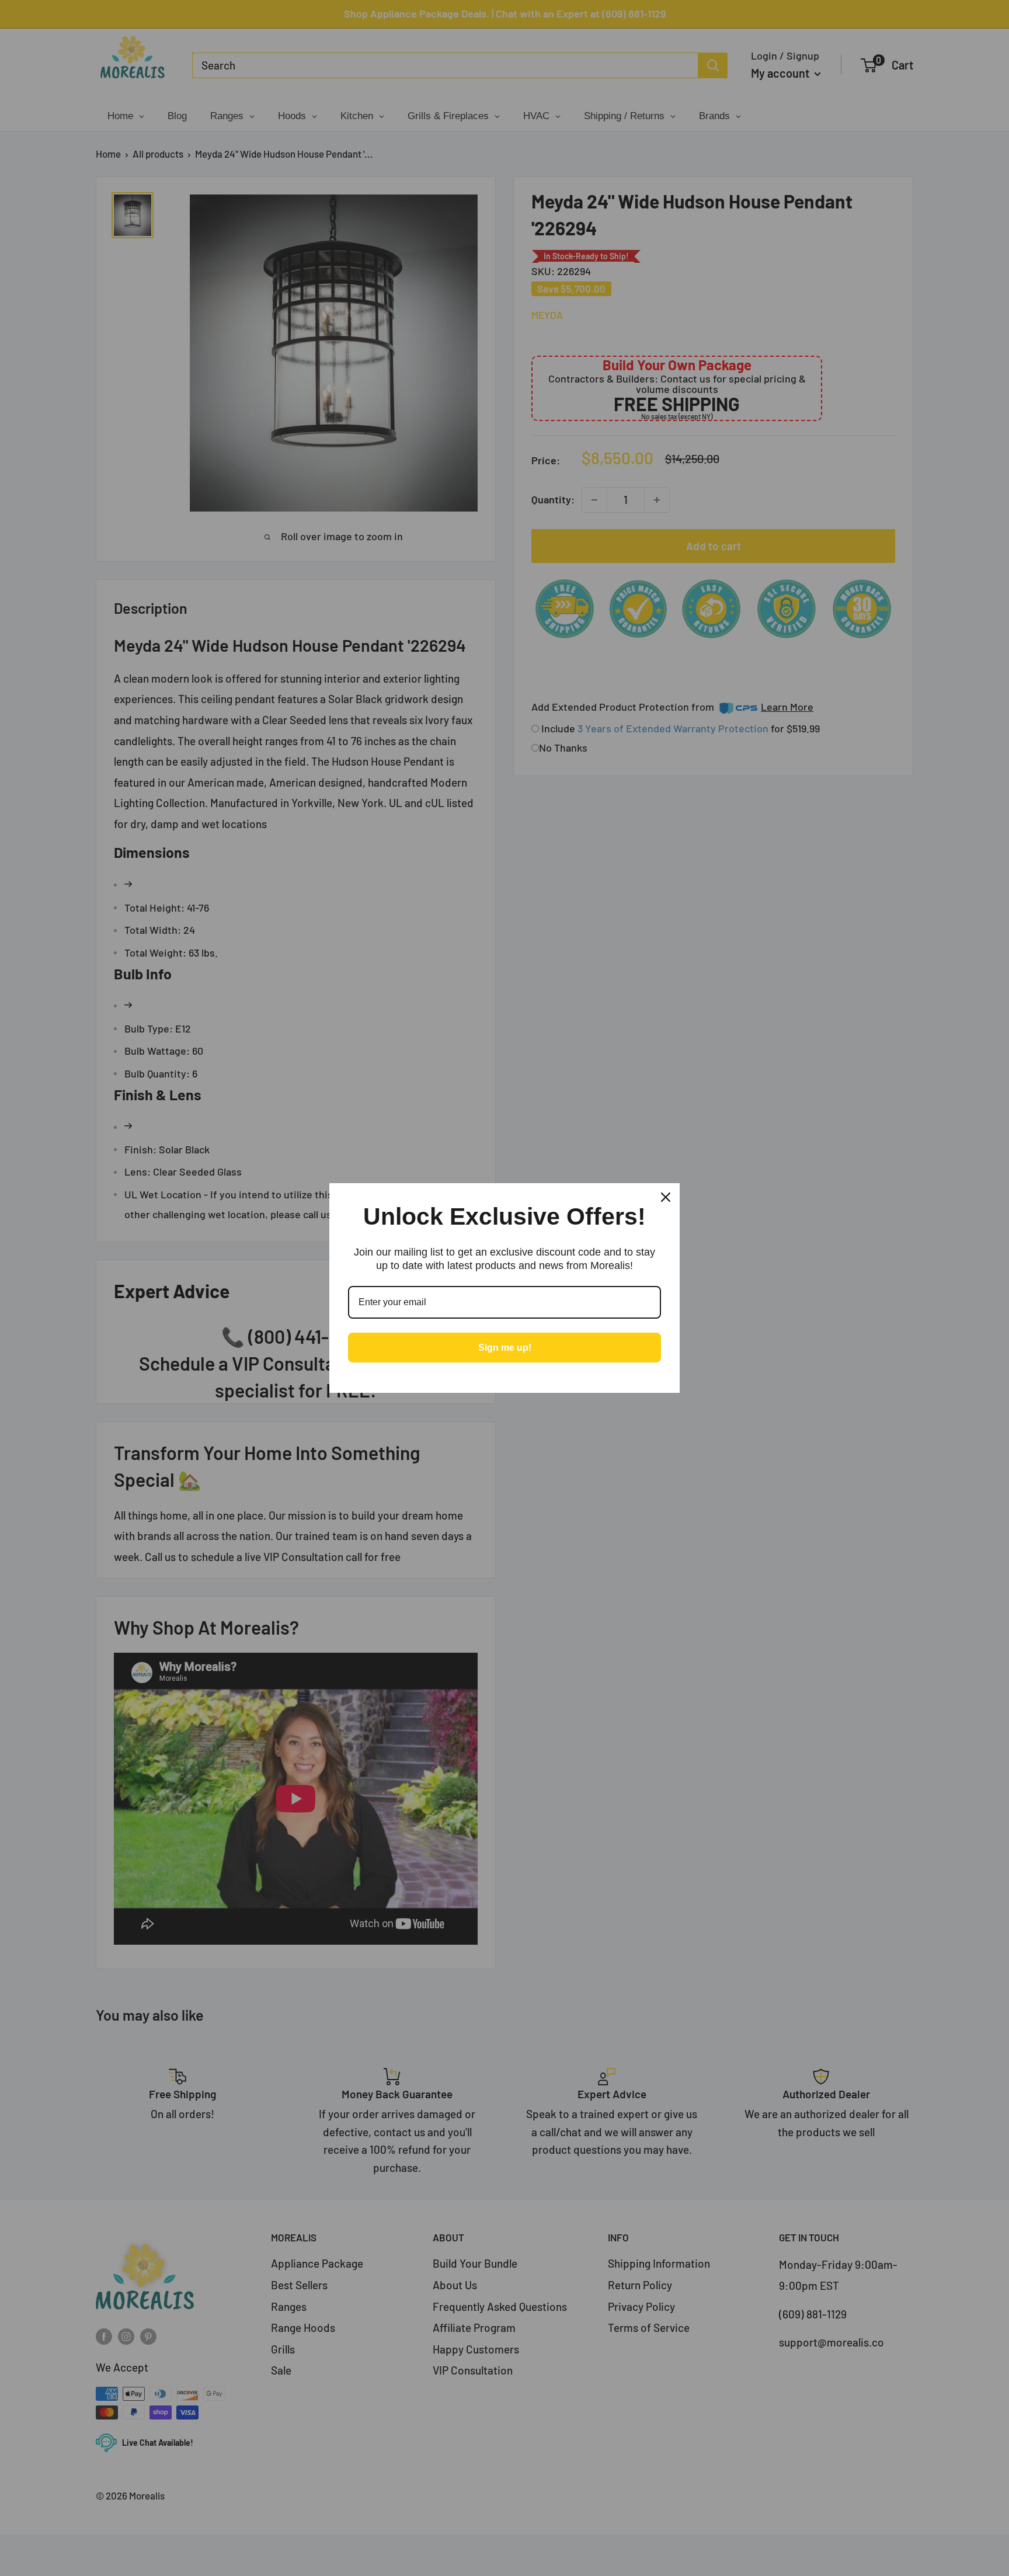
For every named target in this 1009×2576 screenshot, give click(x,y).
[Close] (666, 1197)
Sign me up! (505, 1348)
